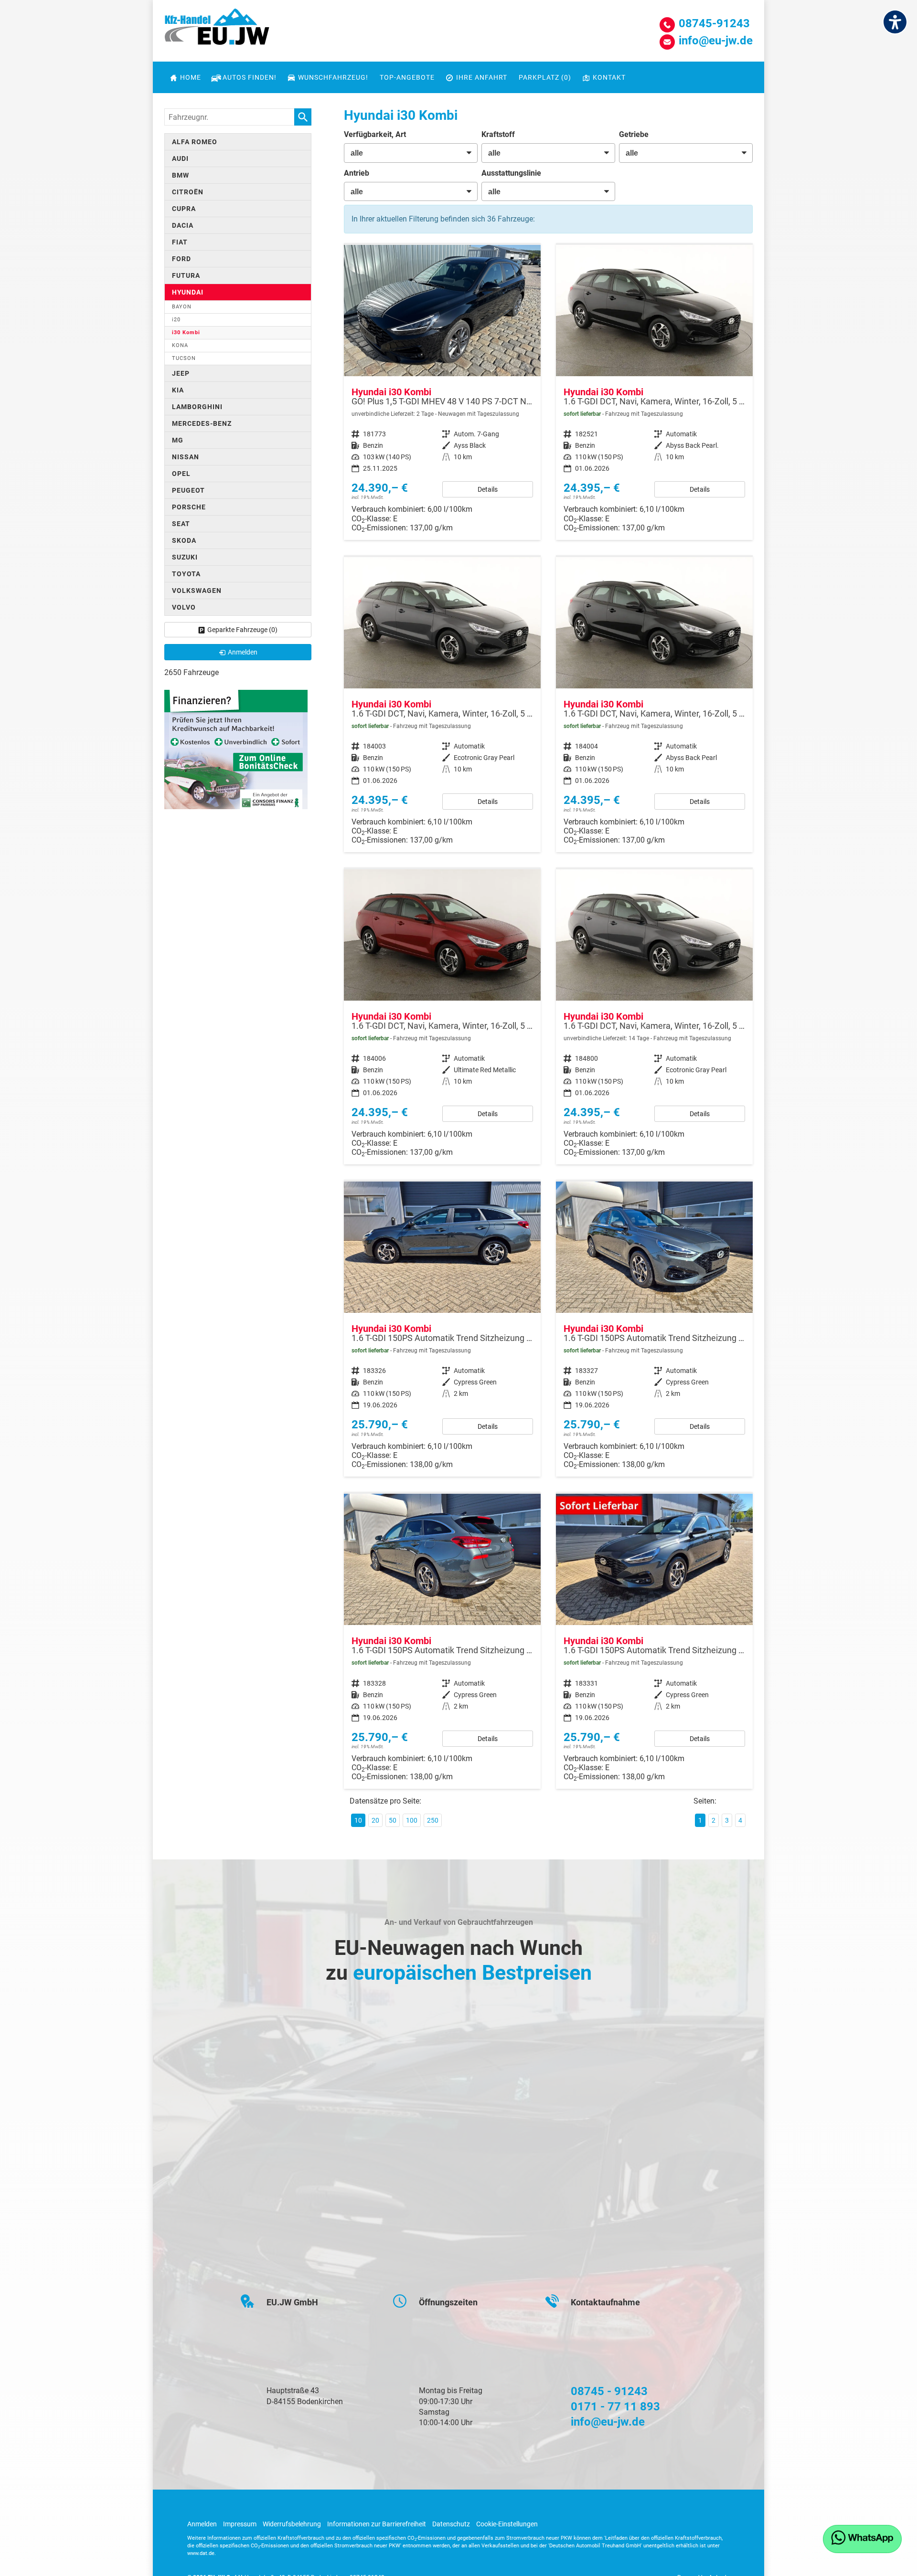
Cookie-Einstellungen (507, 2524)
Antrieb (357, 173)
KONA (180, 345)
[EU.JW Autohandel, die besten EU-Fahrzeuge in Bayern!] (217, 30)
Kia (178, 390)
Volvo (184, 607)
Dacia (183, 225)
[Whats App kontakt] (862, 2539)
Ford (181, 259)
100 (412, 1820)
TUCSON (184, 358)
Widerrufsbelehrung (292, 2524)
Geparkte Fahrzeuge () (242, 630)
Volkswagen (197, 591)
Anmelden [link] (243, 652)
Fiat (180, 242)
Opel (181, 474)
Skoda (184, 540)
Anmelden (202, 2524)
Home (191, 77)
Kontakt (609, 77)
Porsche (189, 507)
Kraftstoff (498, 134)
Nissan (186, 457)
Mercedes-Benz (202, 423)
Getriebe (634, 134)
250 (433, 1820)
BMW (181, 175)
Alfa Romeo (195, 142)
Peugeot (188, 490)
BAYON (182, 307)
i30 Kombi (186, 333)
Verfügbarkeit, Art (375, 134)
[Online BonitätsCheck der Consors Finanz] (236, 749)
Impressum (240, 2524)
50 (393, 1820)
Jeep (181, 373)
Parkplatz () (545, 77)
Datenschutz (451, 2524)
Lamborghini (197, 407)
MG (178, 440)
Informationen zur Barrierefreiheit (377, 2524)
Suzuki (185, 557)
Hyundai (188, 292)
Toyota (186, 574)
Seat (181, 524)
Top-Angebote (407, 77)
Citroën (188, 192)
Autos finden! (250, 77)
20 (375, 1820)
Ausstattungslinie (511, 173)
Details (488, 489)
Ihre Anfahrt (482, 77)
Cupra (184, 209)
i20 (176, 320)
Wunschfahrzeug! (333, 77)
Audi (180, 158)
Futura (186, 275)
